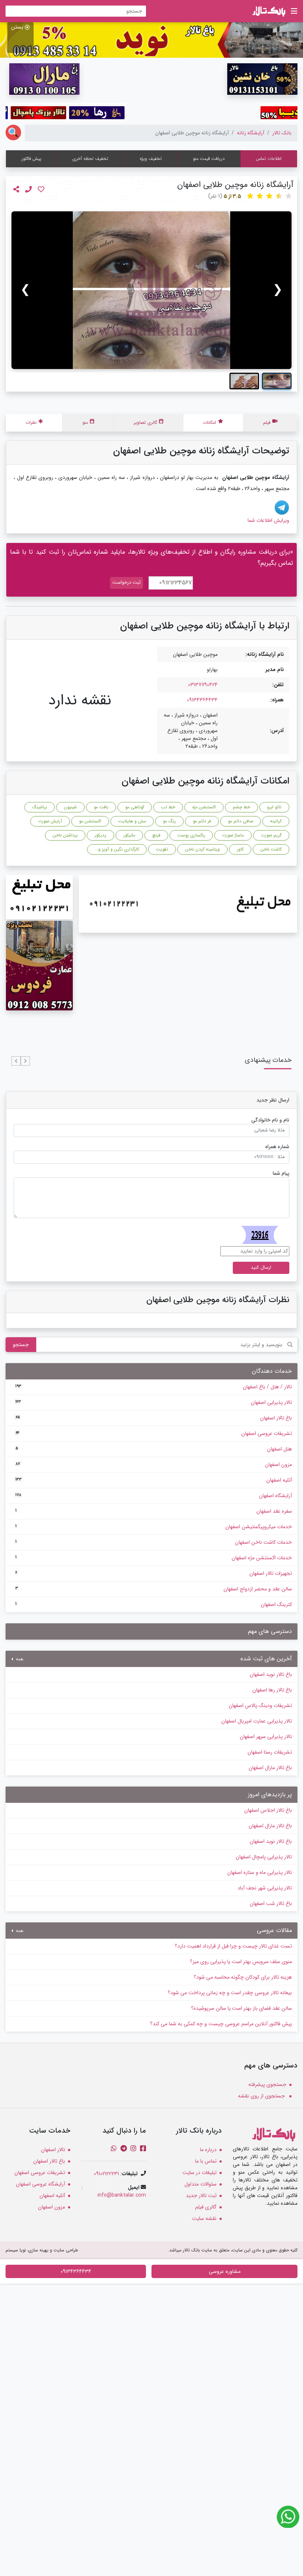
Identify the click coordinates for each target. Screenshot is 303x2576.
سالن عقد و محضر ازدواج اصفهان (154, 1589)
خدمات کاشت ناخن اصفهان (154, 1542)
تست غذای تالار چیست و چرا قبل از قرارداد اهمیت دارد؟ (233, 1946)
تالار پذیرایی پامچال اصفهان (264, 1857)
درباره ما (208, 2150)
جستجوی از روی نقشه (262, 2096)
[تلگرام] (282, 507)
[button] (25, 1061)
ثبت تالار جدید (201, 2196)
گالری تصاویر (145, 422)
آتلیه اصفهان (154, 1480)
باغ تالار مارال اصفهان (270, 1768)
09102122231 (106, 2174)
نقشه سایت (204, 2218)
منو (85, 422)
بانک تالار (282, 133)
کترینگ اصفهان (154, 1604)
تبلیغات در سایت (200, 2173)
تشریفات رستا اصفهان (270, 1752)
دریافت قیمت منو (209, 159)
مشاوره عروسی (225, 2271)
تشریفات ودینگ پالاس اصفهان (260, 1705)
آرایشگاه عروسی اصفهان (40, 2184)
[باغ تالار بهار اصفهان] (151, 40)
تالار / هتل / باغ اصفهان (154, 1387)
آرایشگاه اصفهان (154, 1496)
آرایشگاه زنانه (251, 133)
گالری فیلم (206, 2207)
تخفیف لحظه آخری (90, 159)
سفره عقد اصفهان (154, 1511)
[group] (151, 290)
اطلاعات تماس (269, 159)
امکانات (210, 422)
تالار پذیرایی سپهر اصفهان (266, 1737)
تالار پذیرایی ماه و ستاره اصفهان (260, 1872)
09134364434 (202, 700)
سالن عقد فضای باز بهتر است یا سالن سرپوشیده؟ (241, 2008)
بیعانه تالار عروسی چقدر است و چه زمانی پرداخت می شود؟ (230, 1993)
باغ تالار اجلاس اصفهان (268, 1810)
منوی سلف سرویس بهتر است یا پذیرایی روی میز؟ (241, 1962)
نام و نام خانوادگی (270, 1120)
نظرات (31, 422)
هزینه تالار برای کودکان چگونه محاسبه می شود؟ (243, 1977)
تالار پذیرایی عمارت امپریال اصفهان (257, 1721)
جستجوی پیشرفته (267, 2084)
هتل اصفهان (154, 1449)
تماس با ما (206, 2161)
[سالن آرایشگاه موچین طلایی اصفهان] (151, 290)
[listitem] (277, 381)
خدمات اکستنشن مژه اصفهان (154, 1558)
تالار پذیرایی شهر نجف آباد (265, 1888)
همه (19, 1659)
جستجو (21, 1345)
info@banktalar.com (122, 2195)
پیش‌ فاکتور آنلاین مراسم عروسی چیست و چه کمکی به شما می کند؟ (221, 2024)
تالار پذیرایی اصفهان (154, 1402)
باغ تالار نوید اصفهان (271, 1674)
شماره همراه (277, 1147)
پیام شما (281, 1173)
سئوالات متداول (200, 2184)
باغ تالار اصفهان (154, 1418)
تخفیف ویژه (151, 159)
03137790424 (203, 685)
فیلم (267, 422)
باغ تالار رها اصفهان (272, 1690)
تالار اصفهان (53, 2150)
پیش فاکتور (31, 159)
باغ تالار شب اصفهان (271, 1904)
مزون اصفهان (154, 1465)
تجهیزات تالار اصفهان (154, 1573)
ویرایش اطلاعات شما (268, 520)
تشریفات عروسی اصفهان (154, 1433)
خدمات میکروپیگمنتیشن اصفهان (154, 1527)
